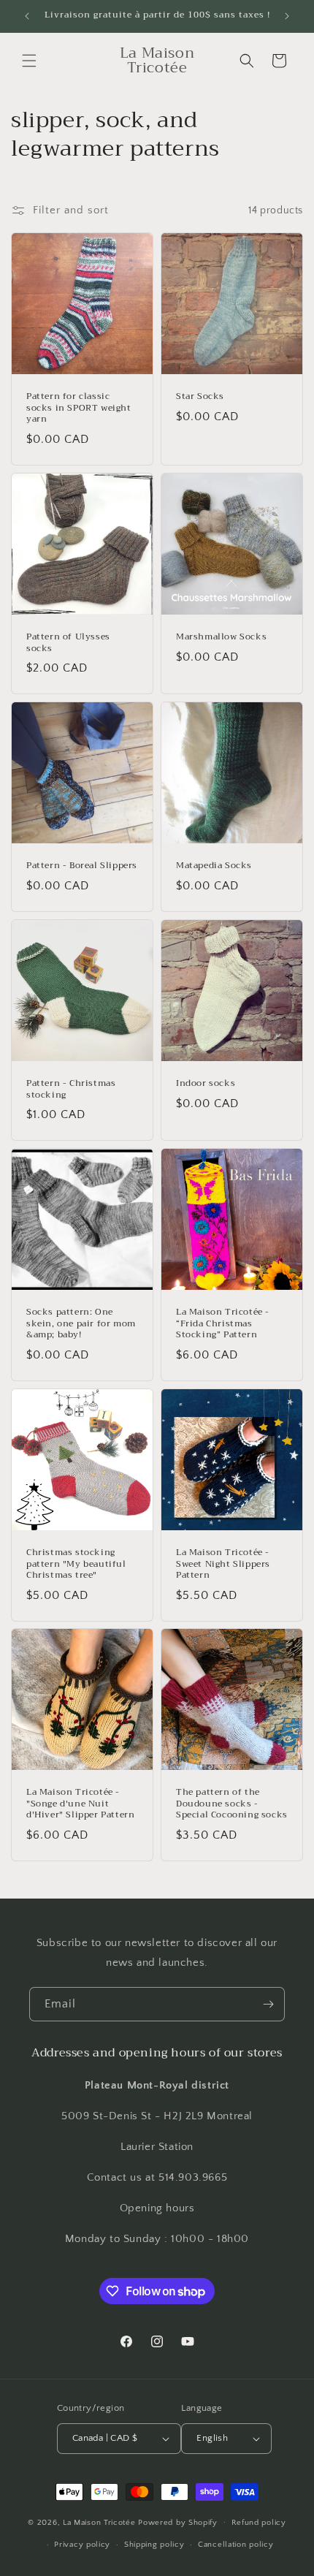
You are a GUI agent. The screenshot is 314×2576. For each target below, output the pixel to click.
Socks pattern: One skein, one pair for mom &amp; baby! (81, 1324)
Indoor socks (206, 1084)
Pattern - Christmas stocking (71, 1089)
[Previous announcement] (27, 16)
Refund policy (259, 2523)
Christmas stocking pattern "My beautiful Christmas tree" (76, 1564)
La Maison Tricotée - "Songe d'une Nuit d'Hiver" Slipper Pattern (80, 1804)
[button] (29, 61)
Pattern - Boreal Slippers (82, 866)
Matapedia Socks (214, 866)
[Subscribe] (268, 2004)
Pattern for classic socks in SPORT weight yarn (79, 408)
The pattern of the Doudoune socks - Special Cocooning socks (232, 1804)
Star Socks (200, 397)
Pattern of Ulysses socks (68, 643)
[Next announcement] (287, 16)
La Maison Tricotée (100, 2522)
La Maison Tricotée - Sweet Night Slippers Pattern (223, 1564)
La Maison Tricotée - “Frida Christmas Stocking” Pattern (223, 1324)
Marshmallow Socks (221, 637)
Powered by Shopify (178, 2522)
